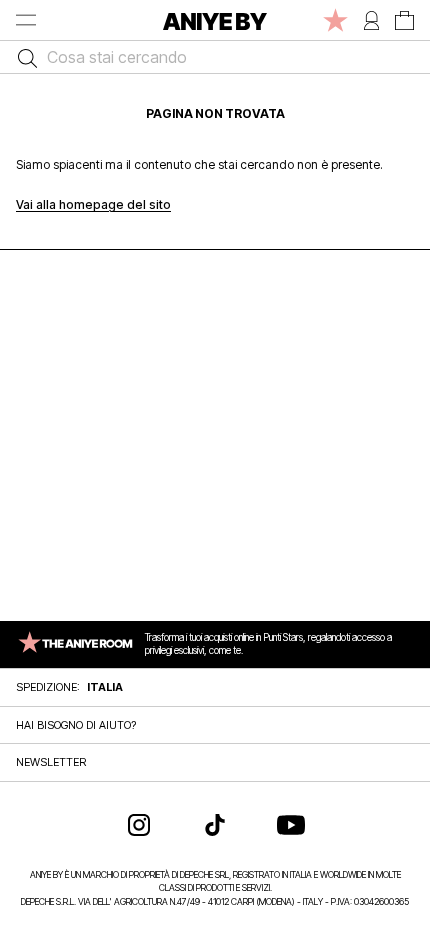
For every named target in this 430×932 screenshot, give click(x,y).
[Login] (371, 20)
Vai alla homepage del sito (93, 204)
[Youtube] (291, 825)
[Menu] (26, 20)
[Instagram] (139, 825)
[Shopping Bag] (404, 20)
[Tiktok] (215, 825)
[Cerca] (22, 57)
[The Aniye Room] (335, 20)
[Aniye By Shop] (215, 20)
